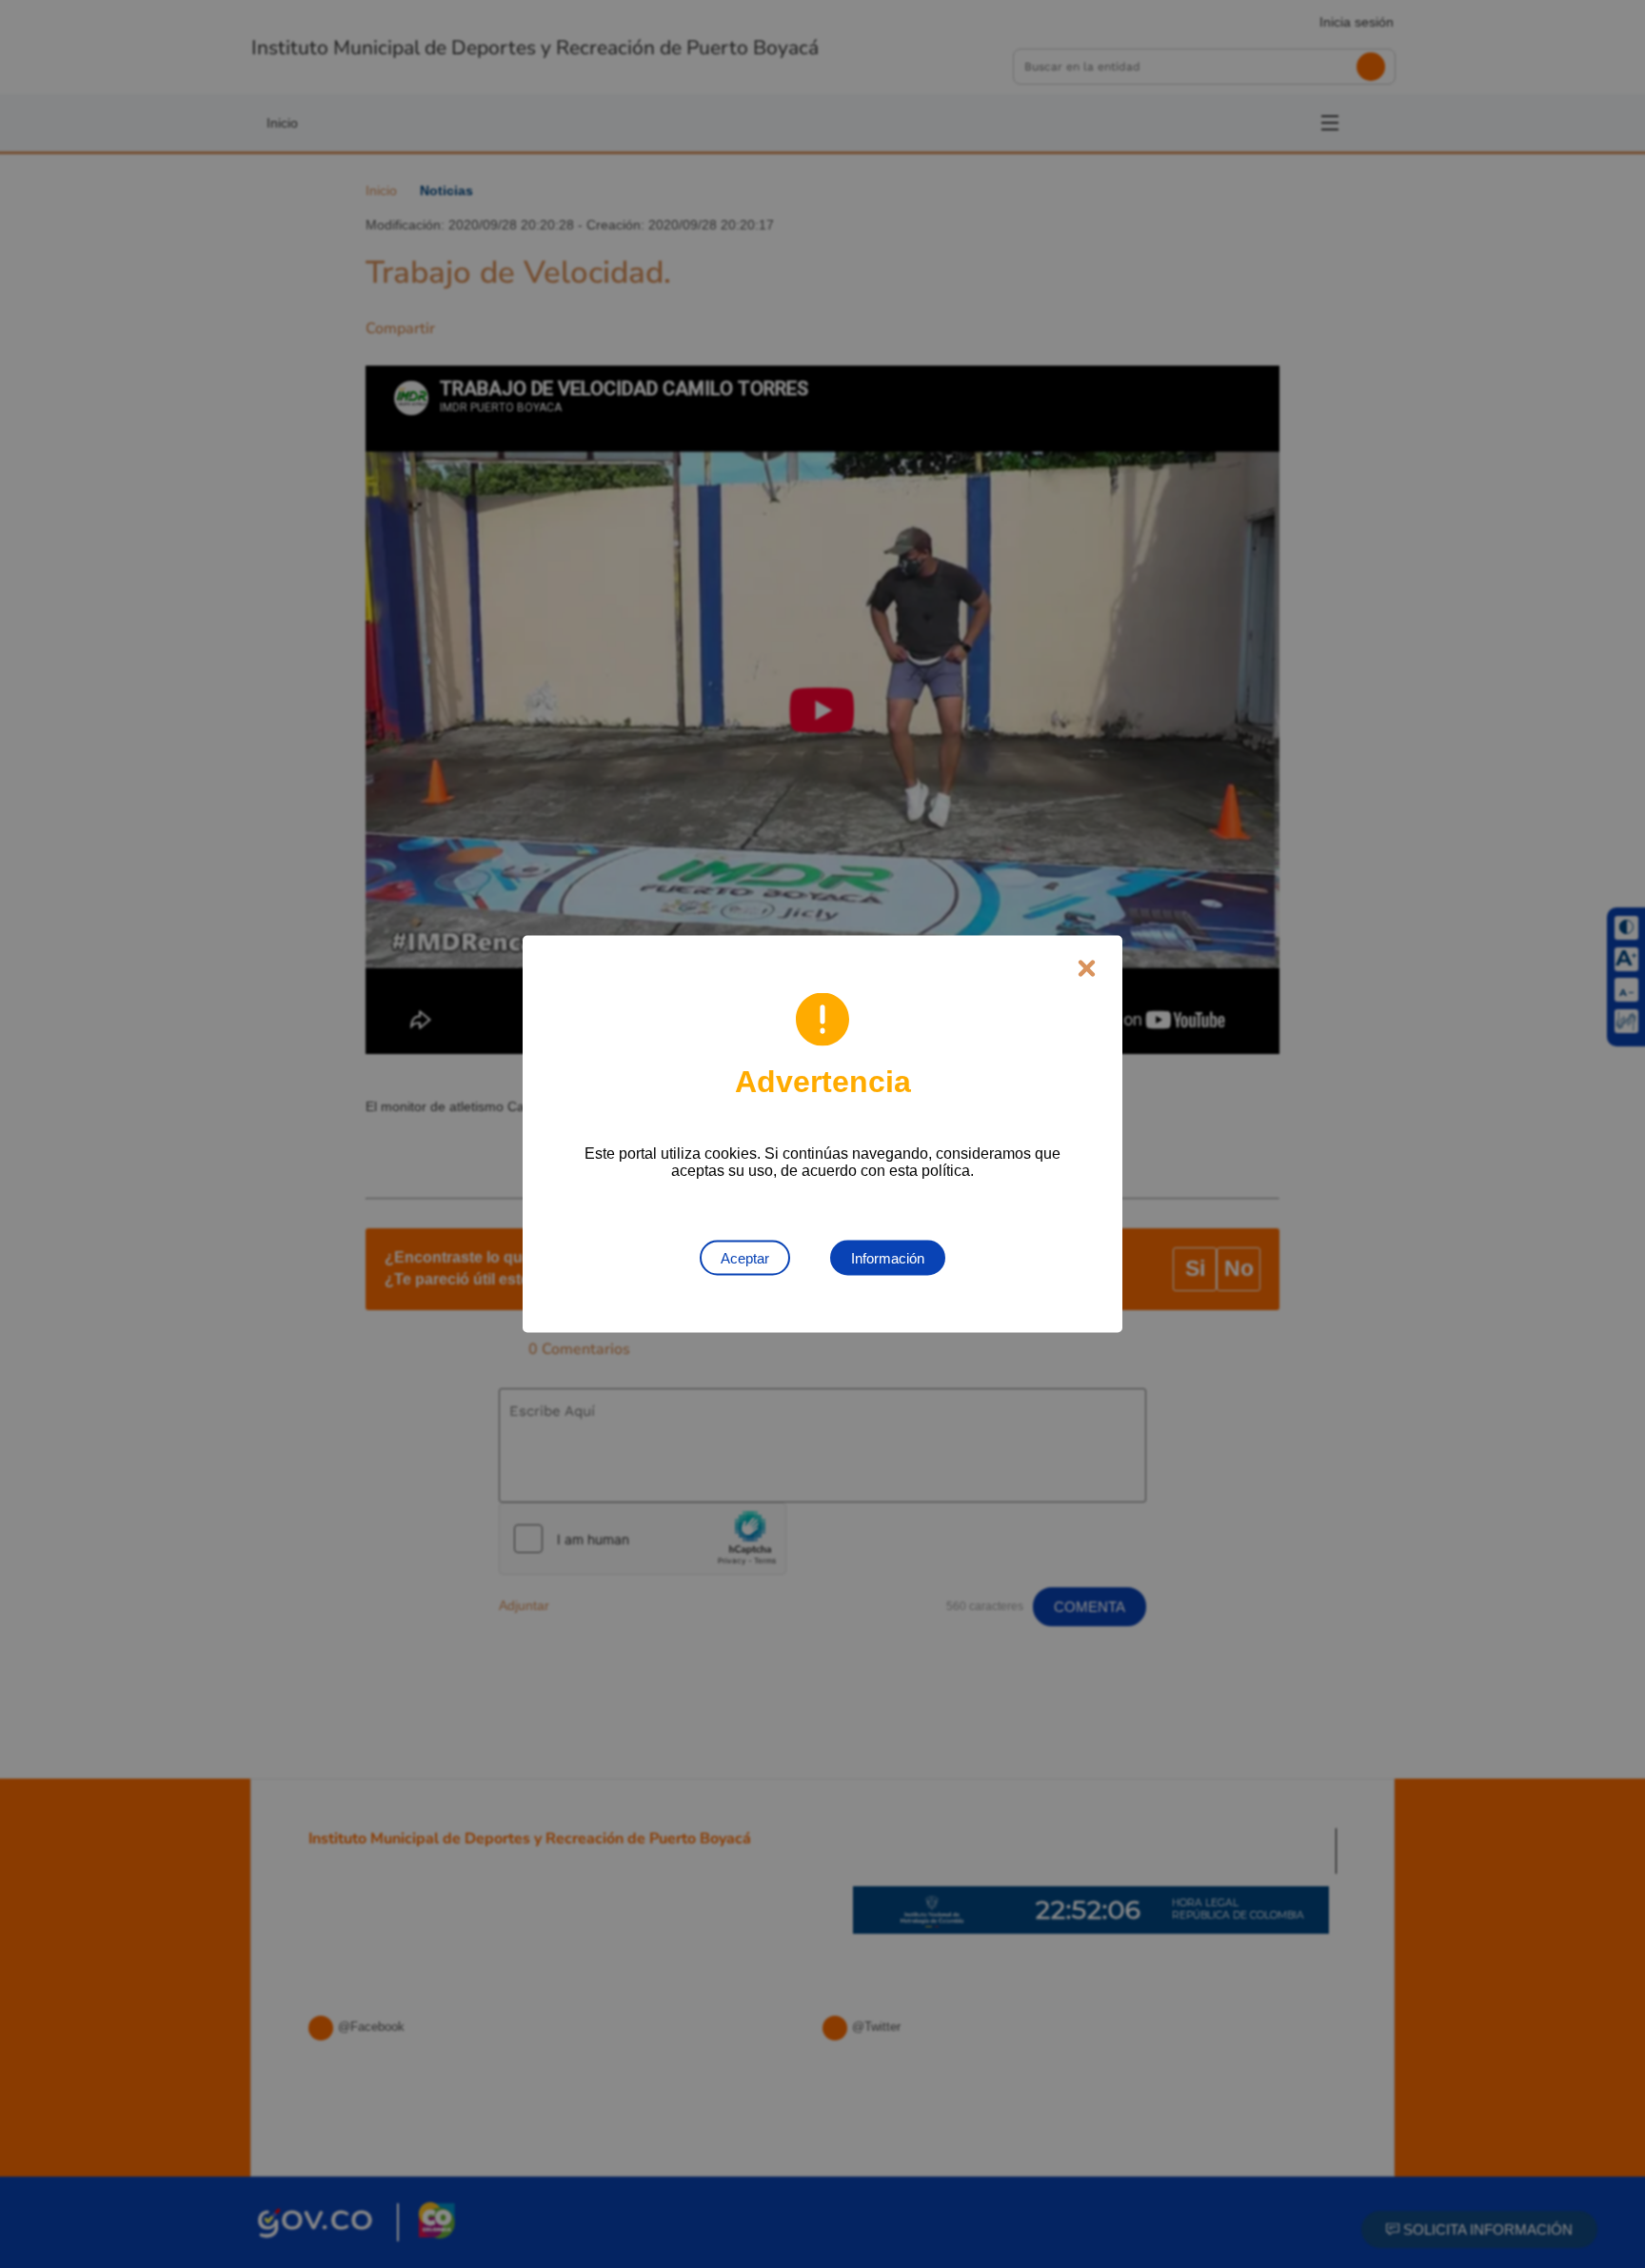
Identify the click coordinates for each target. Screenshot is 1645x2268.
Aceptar (745, 1258)
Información (888, 1258)
